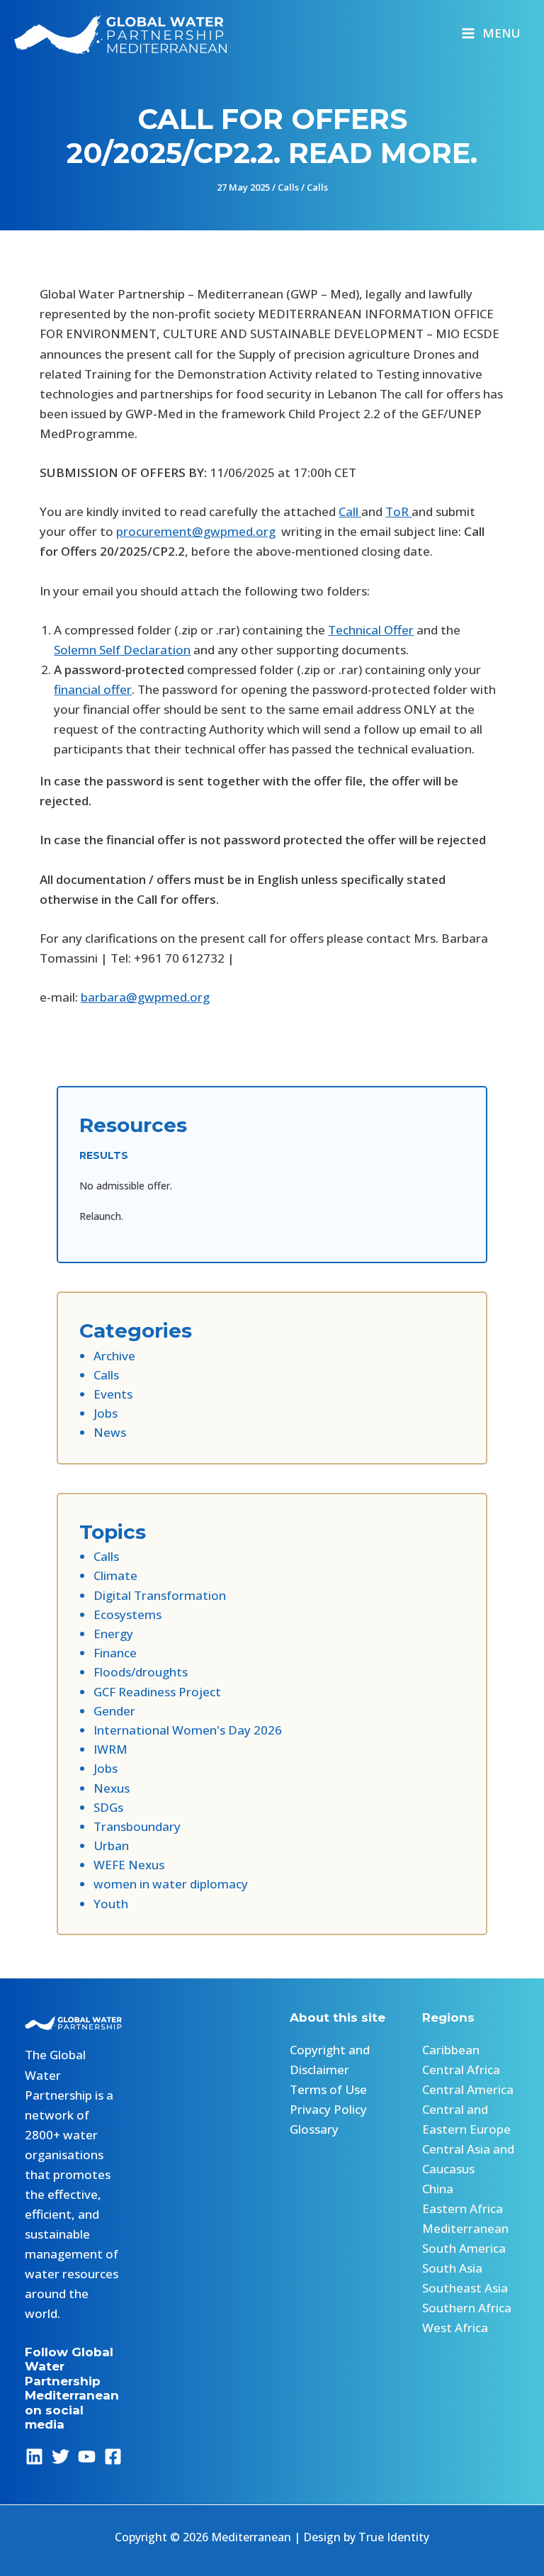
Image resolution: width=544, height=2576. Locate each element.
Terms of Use (328, 2089)
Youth (111, 1904)
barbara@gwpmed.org (145, 997)
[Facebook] (113, 2457)
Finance (115, 1653)
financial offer (93, 689)
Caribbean (451, 2050)
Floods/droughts (141, 1672)
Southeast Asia (465, 2288)
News (110, 1432)
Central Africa (461, 2070)
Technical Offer (371, 630)
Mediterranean (465, 2228)
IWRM (110, 1749)
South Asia (452, 2268)
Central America (468, 2089)
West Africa (455, 2328)
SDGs (108, 1807)
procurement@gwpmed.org (196, 531)
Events (113, 1394)
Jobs (106, 1413)
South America (464, 2248)
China (438, 2189)
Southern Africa (467, 2308)
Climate (115, 1575)
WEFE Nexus (129, 1865)
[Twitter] (61, 2457)
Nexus (112, 1788)
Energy (113, 1634)
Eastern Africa (463, 2208)
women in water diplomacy (171, 1884)
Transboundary (137, 1826)
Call (350, 511)
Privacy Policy (328, 2109)
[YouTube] (87, 2457)
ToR (398, 511)
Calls (288, 187)
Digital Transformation (160, 1595)
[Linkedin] (34, 2457)
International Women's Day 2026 (188, 1730)
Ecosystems (127, 1614)
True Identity (394, 2537)
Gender (114, 1711)
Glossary (314, 2129)
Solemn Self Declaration (122, 650)
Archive (114, 1356)
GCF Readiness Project (157, 1692)
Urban (111, 1846)
